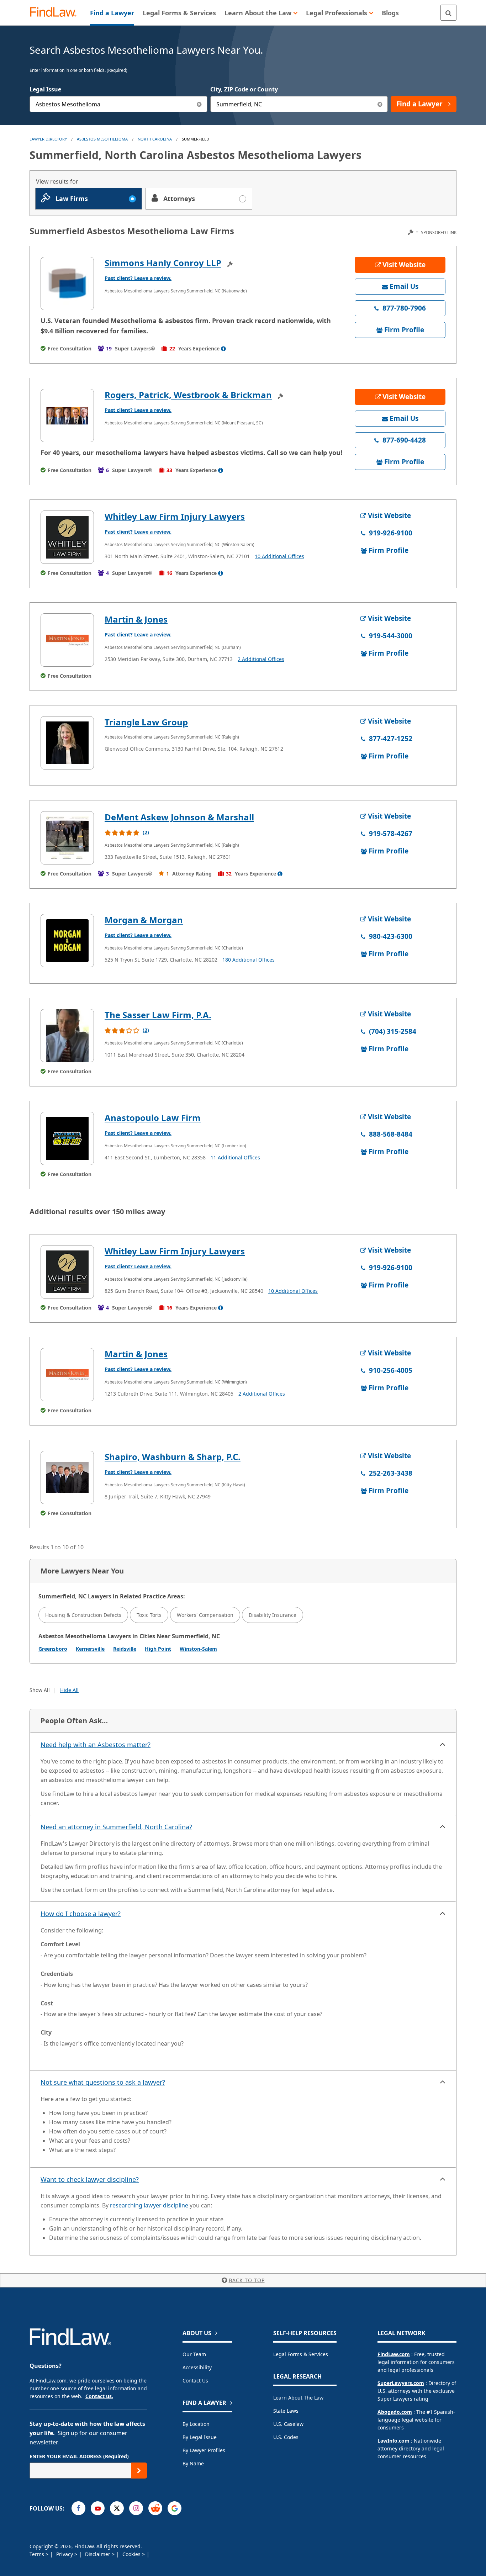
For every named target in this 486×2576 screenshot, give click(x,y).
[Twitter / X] (117, 2508)
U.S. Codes (286, 2437)
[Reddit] (155, 2508)
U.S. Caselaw (288, 2424)
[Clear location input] (380, 104)
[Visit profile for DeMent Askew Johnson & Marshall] (67, 838)
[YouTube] (98, 2508)
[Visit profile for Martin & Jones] (67, 640)
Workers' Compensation (205, 1615)
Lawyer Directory (48, 139)
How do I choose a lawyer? (81, 1914)
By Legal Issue (200, 2437)
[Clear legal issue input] (199, 104)
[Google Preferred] (175, 2508)
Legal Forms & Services (301, 2354)
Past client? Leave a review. (138, 278)
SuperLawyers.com (401, 2383)
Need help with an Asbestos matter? (96, 1745)
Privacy (65, 2554)
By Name (193, 2463)
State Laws (286, 2411)
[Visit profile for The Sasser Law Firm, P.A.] (67, 1036)
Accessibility (197, 2367)
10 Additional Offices (279, 556)
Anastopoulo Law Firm (153, 1118)
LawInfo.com (393, 2441)
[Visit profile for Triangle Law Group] (67, 743)
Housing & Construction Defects (83, 1615)
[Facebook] (78, 2508)
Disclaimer (98, 2554)
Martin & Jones (136, 619)
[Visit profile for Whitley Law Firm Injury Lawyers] (67, 537)
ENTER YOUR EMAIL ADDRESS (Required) (79, 2456)
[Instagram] (136, 2508)
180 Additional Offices (249, 960)
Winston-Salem (198, 1649)
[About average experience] (223, 349)
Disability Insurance (273, 1615)
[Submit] (139, 2471)
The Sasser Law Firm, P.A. (158, 1015)
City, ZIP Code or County (244, 89)
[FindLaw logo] (56, 13)
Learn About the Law (298, 2398)
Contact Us (195, 2381)
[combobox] (118, 104)
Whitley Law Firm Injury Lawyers (175, 516)
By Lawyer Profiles (204, 2450)
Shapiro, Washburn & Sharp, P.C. (173, 1457)
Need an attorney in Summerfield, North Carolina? (116, 1827)
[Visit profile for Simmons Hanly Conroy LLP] (67, 284)
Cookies (132, 2554)
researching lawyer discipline (149, 2205)
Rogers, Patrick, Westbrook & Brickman (188, 395)
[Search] (448, 13)
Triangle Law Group (146, 722)
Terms (38, 2554)
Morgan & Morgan (144, 920)
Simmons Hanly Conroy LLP (163, 263)
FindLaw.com (394, 2354)
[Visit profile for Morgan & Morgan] (67, 941)
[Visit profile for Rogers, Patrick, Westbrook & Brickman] (67, 416)
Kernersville (90, 1649)
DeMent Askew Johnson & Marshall (179, 817)
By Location (196, 2424)
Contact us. (99, 2396)
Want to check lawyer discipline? (90, 2179)
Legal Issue (45, 89)
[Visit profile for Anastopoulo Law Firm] (67, 1138)
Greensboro (53, 1649)
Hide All (69, 1690)
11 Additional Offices (235, 1157)
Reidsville (125, 1649)
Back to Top (247, 2280)
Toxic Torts (149, 1615)
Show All (40, 1690)
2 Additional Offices (261, 659)
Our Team (194, 2354)
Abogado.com (395, 2412)
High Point (158, 1649)
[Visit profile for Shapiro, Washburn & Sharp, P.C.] (67, 1477)
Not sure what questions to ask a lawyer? (103, 2082)
